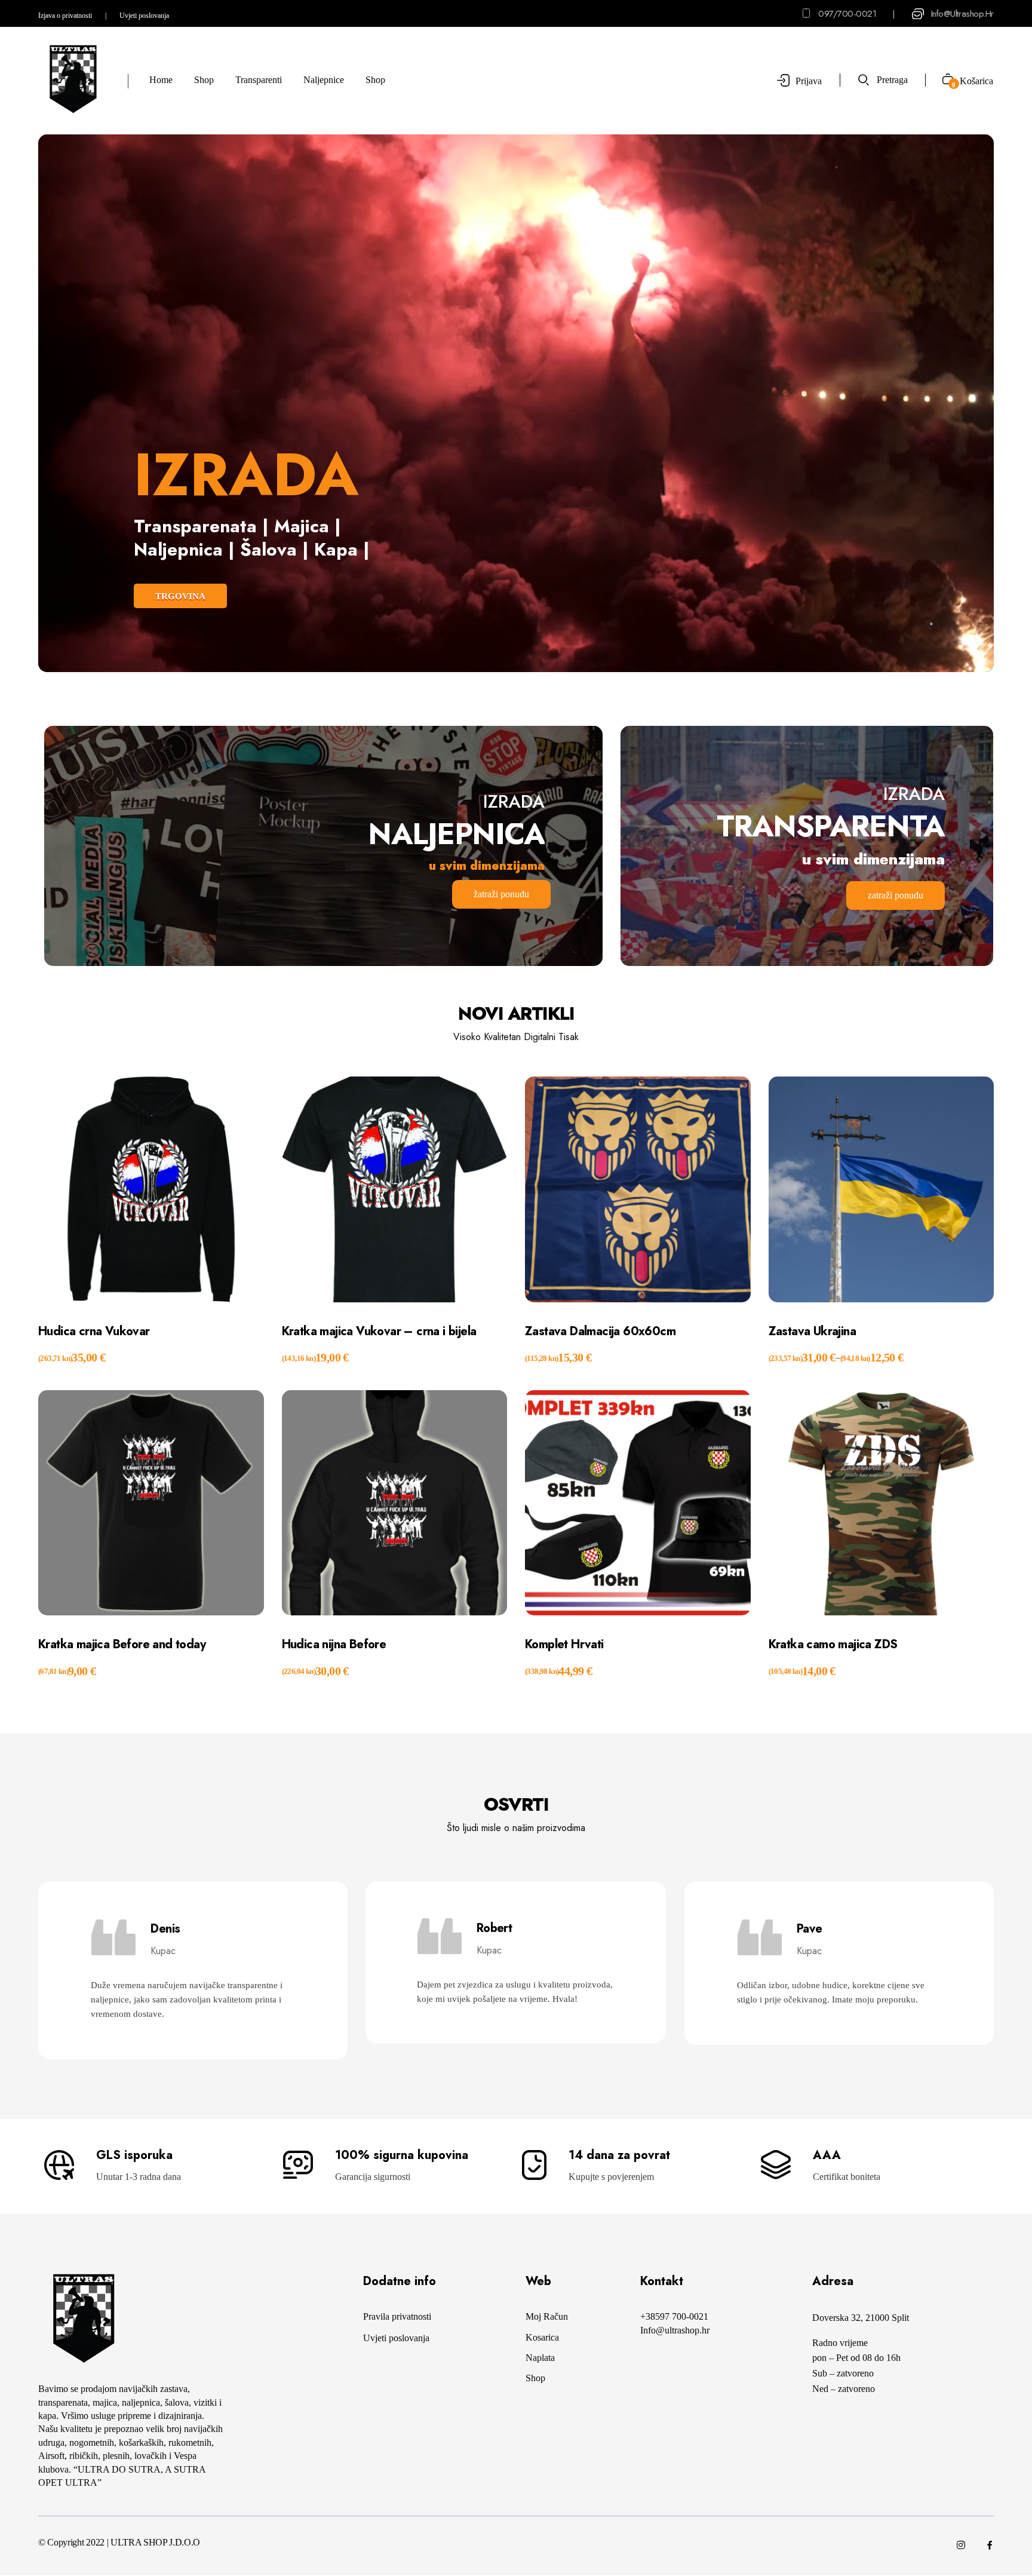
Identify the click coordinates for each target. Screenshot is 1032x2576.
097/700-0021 (847, 14)
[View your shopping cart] (943, 80)
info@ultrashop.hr (962, 14)
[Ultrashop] (73, 79)
